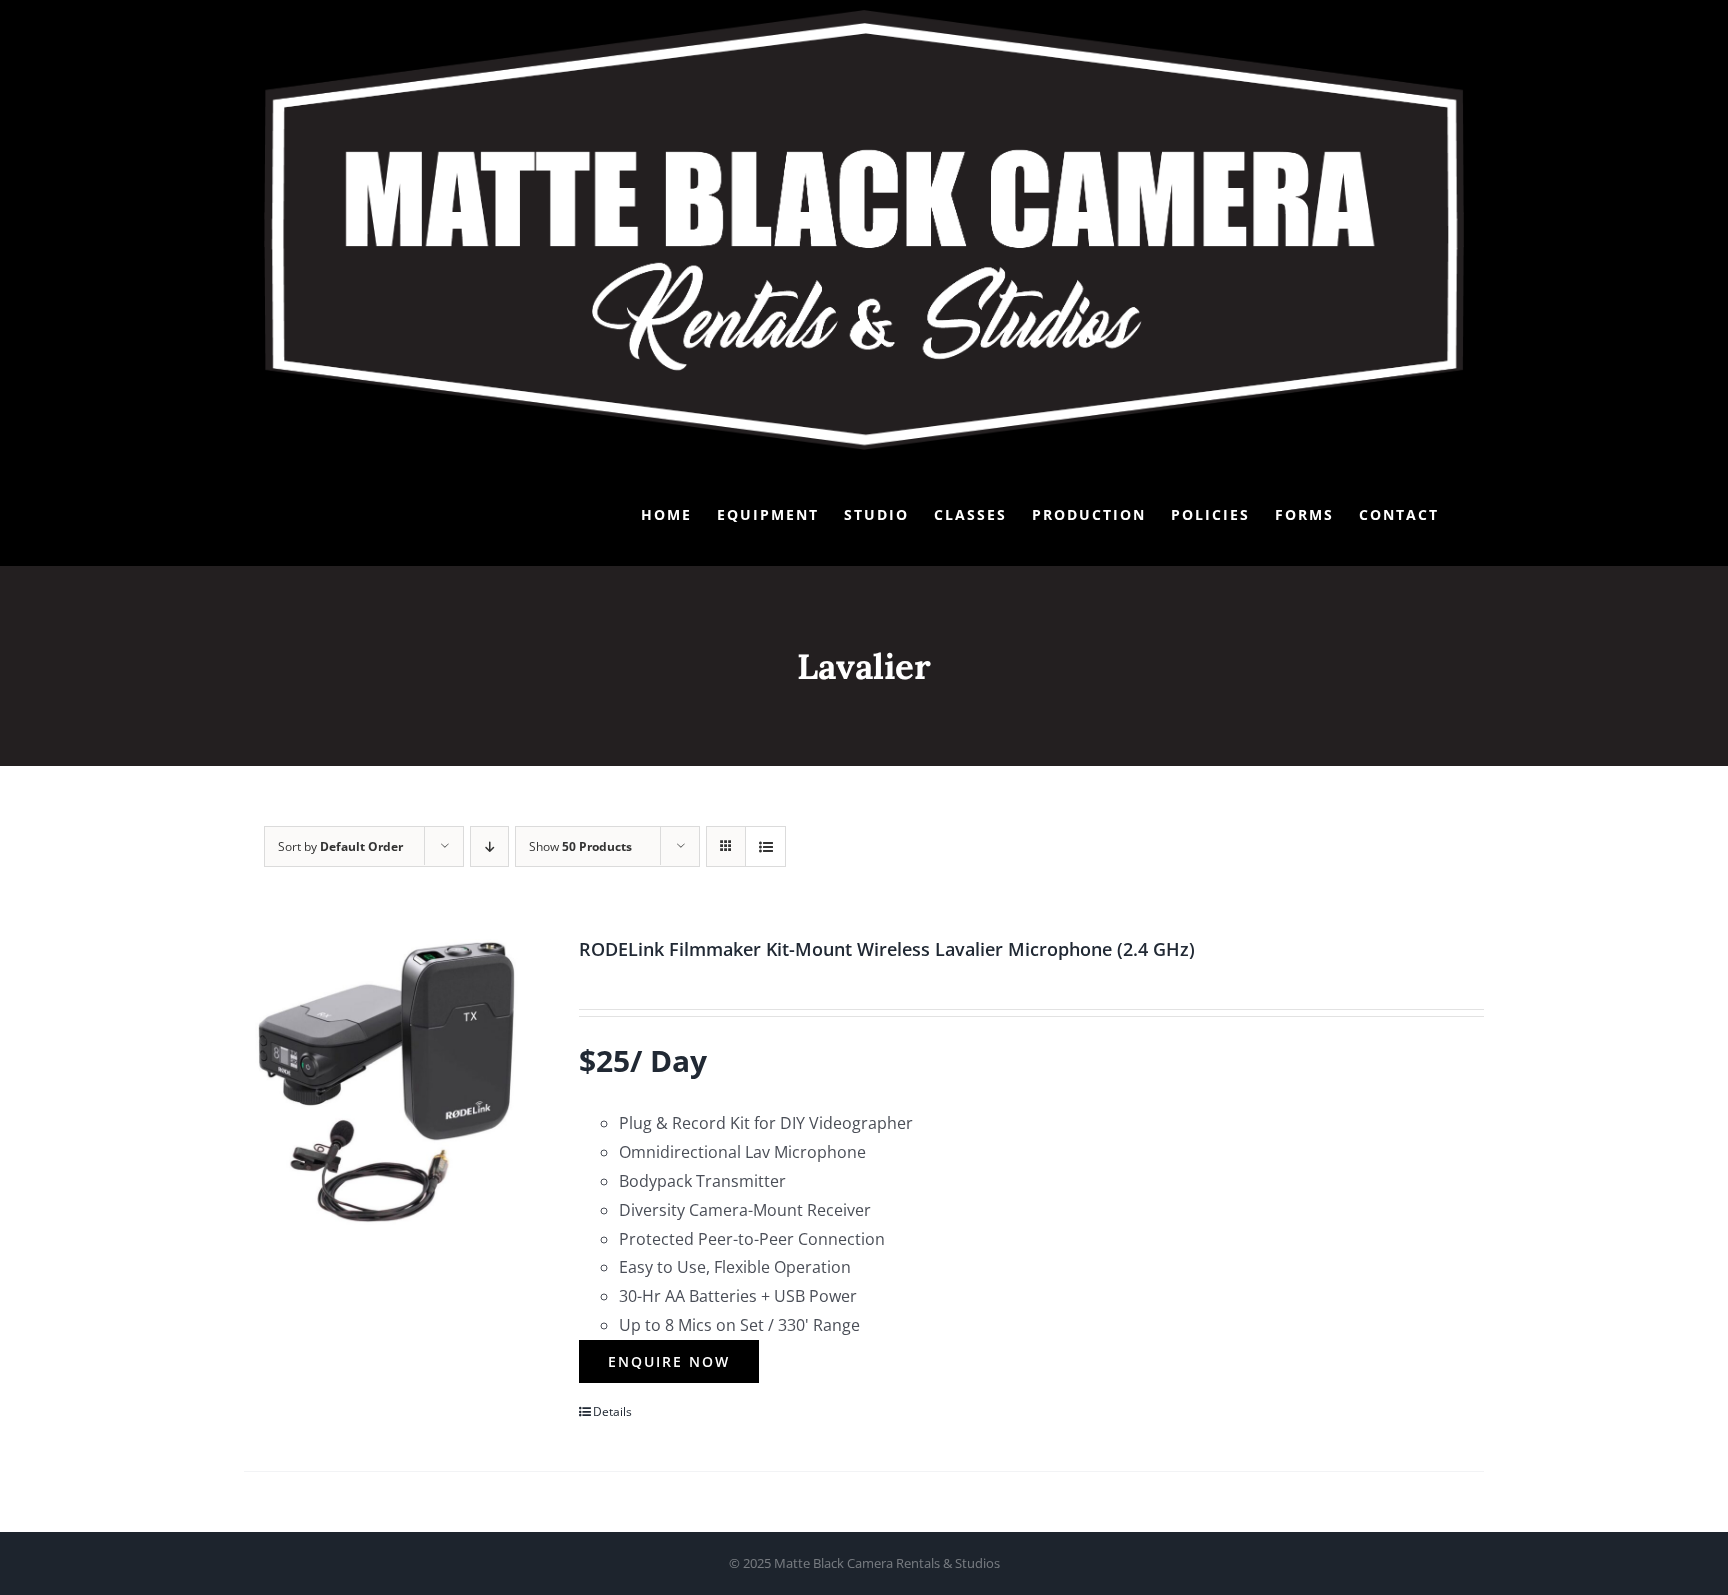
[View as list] (765, 846)
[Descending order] (489, 846)
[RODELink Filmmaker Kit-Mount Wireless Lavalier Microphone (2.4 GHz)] (386, 1081)
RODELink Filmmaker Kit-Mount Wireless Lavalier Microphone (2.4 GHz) (887, 949)
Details (612, 1411)
